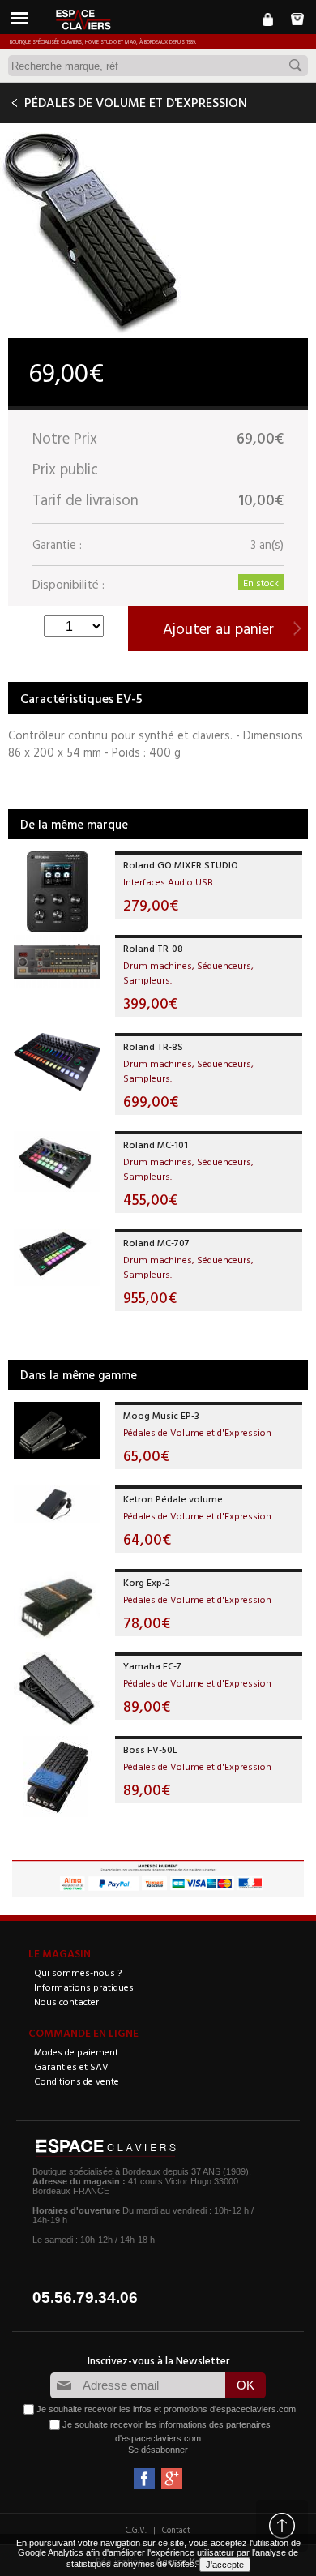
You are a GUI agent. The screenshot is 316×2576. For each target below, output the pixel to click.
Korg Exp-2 (147, 1582)
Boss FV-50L (150, 1749)
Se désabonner (158, 2450)
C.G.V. (136, 2530)
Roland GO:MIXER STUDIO (181, 864)
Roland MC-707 (156, 1242)
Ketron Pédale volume (173, 1498)
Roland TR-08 (153, 948)
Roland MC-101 (156, 1144)
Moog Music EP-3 (161, 1415)
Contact (176, 2530)
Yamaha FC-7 (152, 1665)
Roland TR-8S (153, 1046)
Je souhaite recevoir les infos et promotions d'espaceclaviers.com (166, 2408)
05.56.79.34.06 (85, 2297)
